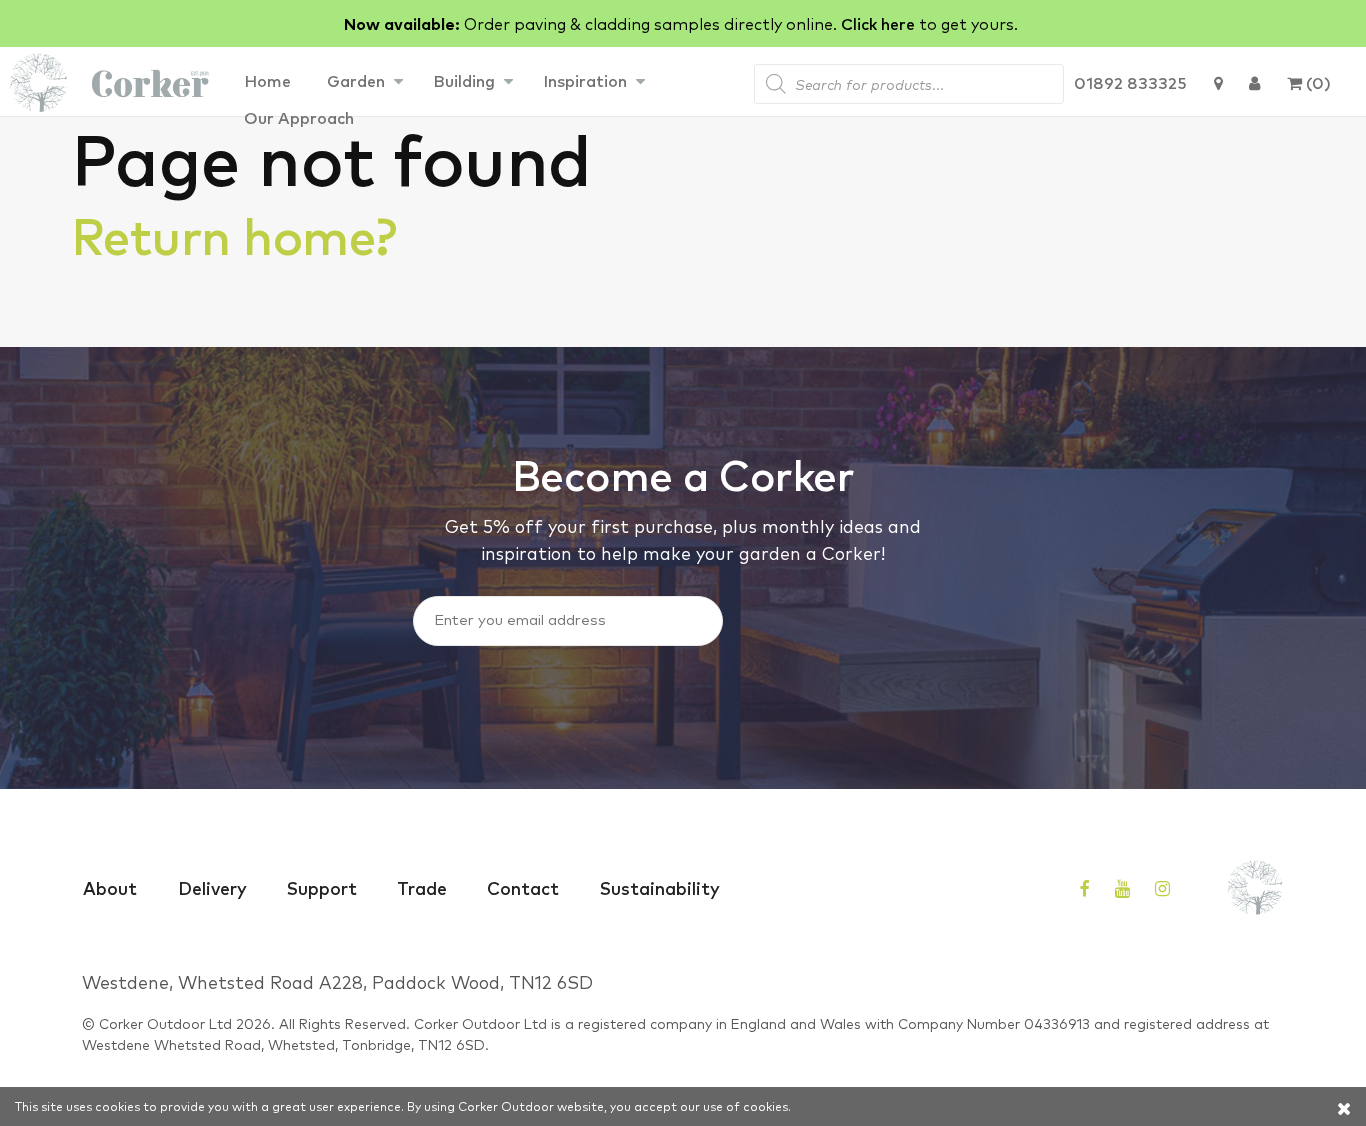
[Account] (1254, 82)
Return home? (234, 233)
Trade (422, 887)
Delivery (212, 887)
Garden (356, 80)
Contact (523, 887)
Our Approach (299, 117)
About (110, 887)
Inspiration (585, 80)
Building (464, 80)
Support (322, 887)
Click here (878, 23)
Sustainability (660, 887)
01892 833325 (1130, 82)
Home (267, 80)
